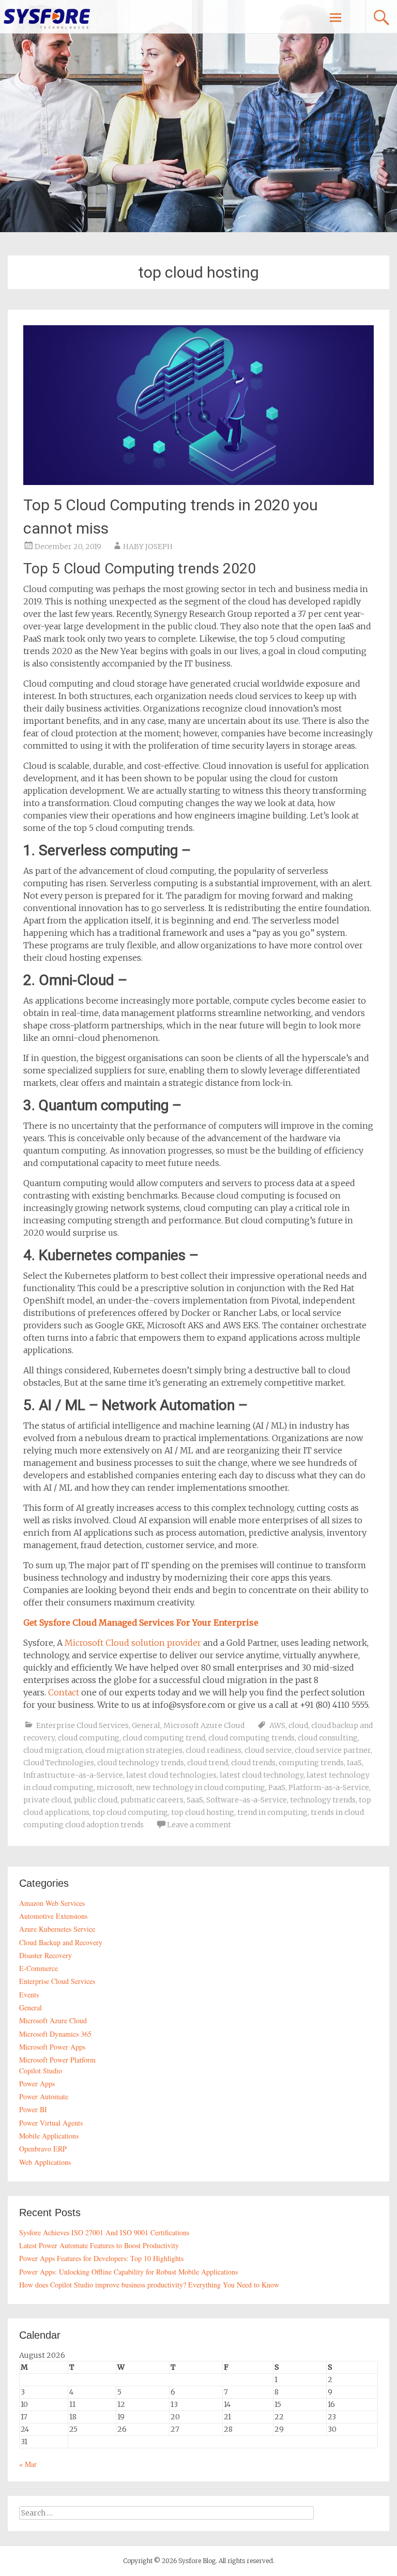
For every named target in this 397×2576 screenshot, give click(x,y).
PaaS (277, 1787)
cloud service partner (333, 1750)
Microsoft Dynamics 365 (55, 2034)
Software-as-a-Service (247, 1800)
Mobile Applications (49, 2136)
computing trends (311, 1763)
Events (29, 1995)
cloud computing (89, 1738)
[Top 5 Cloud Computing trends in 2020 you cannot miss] (198, 482)
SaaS (195, 1800)
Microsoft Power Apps (52, 2047)
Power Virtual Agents (51, 2123)
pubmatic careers (152, 1800)
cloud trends (253, 1763)
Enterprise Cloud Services (82, 1725)
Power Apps (37, 2083)
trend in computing (272, 1812)
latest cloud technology (262, 1775)
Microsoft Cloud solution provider (133, 1643)
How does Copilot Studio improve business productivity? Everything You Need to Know (149, 2285)
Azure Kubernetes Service (57, 1929)
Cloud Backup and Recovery (61, 1942)
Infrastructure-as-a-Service (73, 1775)
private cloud (47, 1800)
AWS (277, 1725)
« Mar (28, 2464)
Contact (64, 1692)
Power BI (33, 2109)
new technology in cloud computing (201, 1787)
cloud (298, 1725)
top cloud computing (130, 1812)
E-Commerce (39, 1968)
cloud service (268, 1750)
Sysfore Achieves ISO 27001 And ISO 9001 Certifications (104, 2232)
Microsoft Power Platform (57, 2060)
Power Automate (44, 2096)
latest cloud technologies (171, 1775)
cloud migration (53, 1750)
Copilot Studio (41, 2071)
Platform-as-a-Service (329, 1787)
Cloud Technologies (59, 1763)
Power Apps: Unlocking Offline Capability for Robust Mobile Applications (128, 2272)
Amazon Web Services (52, 1903)
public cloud (96, 1800)
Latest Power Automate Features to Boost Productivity (99, 2245)
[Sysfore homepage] (47, 18)
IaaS (354, 1763)
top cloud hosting (203, 1812)
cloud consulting (328, 1738)
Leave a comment (199, 1825)
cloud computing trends (251, 1738)
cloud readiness (213, 1750)
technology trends (323, 1800)
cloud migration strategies (134, 1750)
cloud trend (208, 1763)
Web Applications (45, 2162)
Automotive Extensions (53, 1916)
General (146, 1725)
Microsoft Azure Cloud (204, 1725)
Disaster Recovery (45, 1955)
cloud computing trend (164, 1738)
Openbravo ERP (43, 2149)
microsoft (115, 1787)
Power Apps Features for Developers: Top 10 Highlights (101, 2258)
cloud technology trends (141, 1763)
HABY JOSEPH (148, 547)
